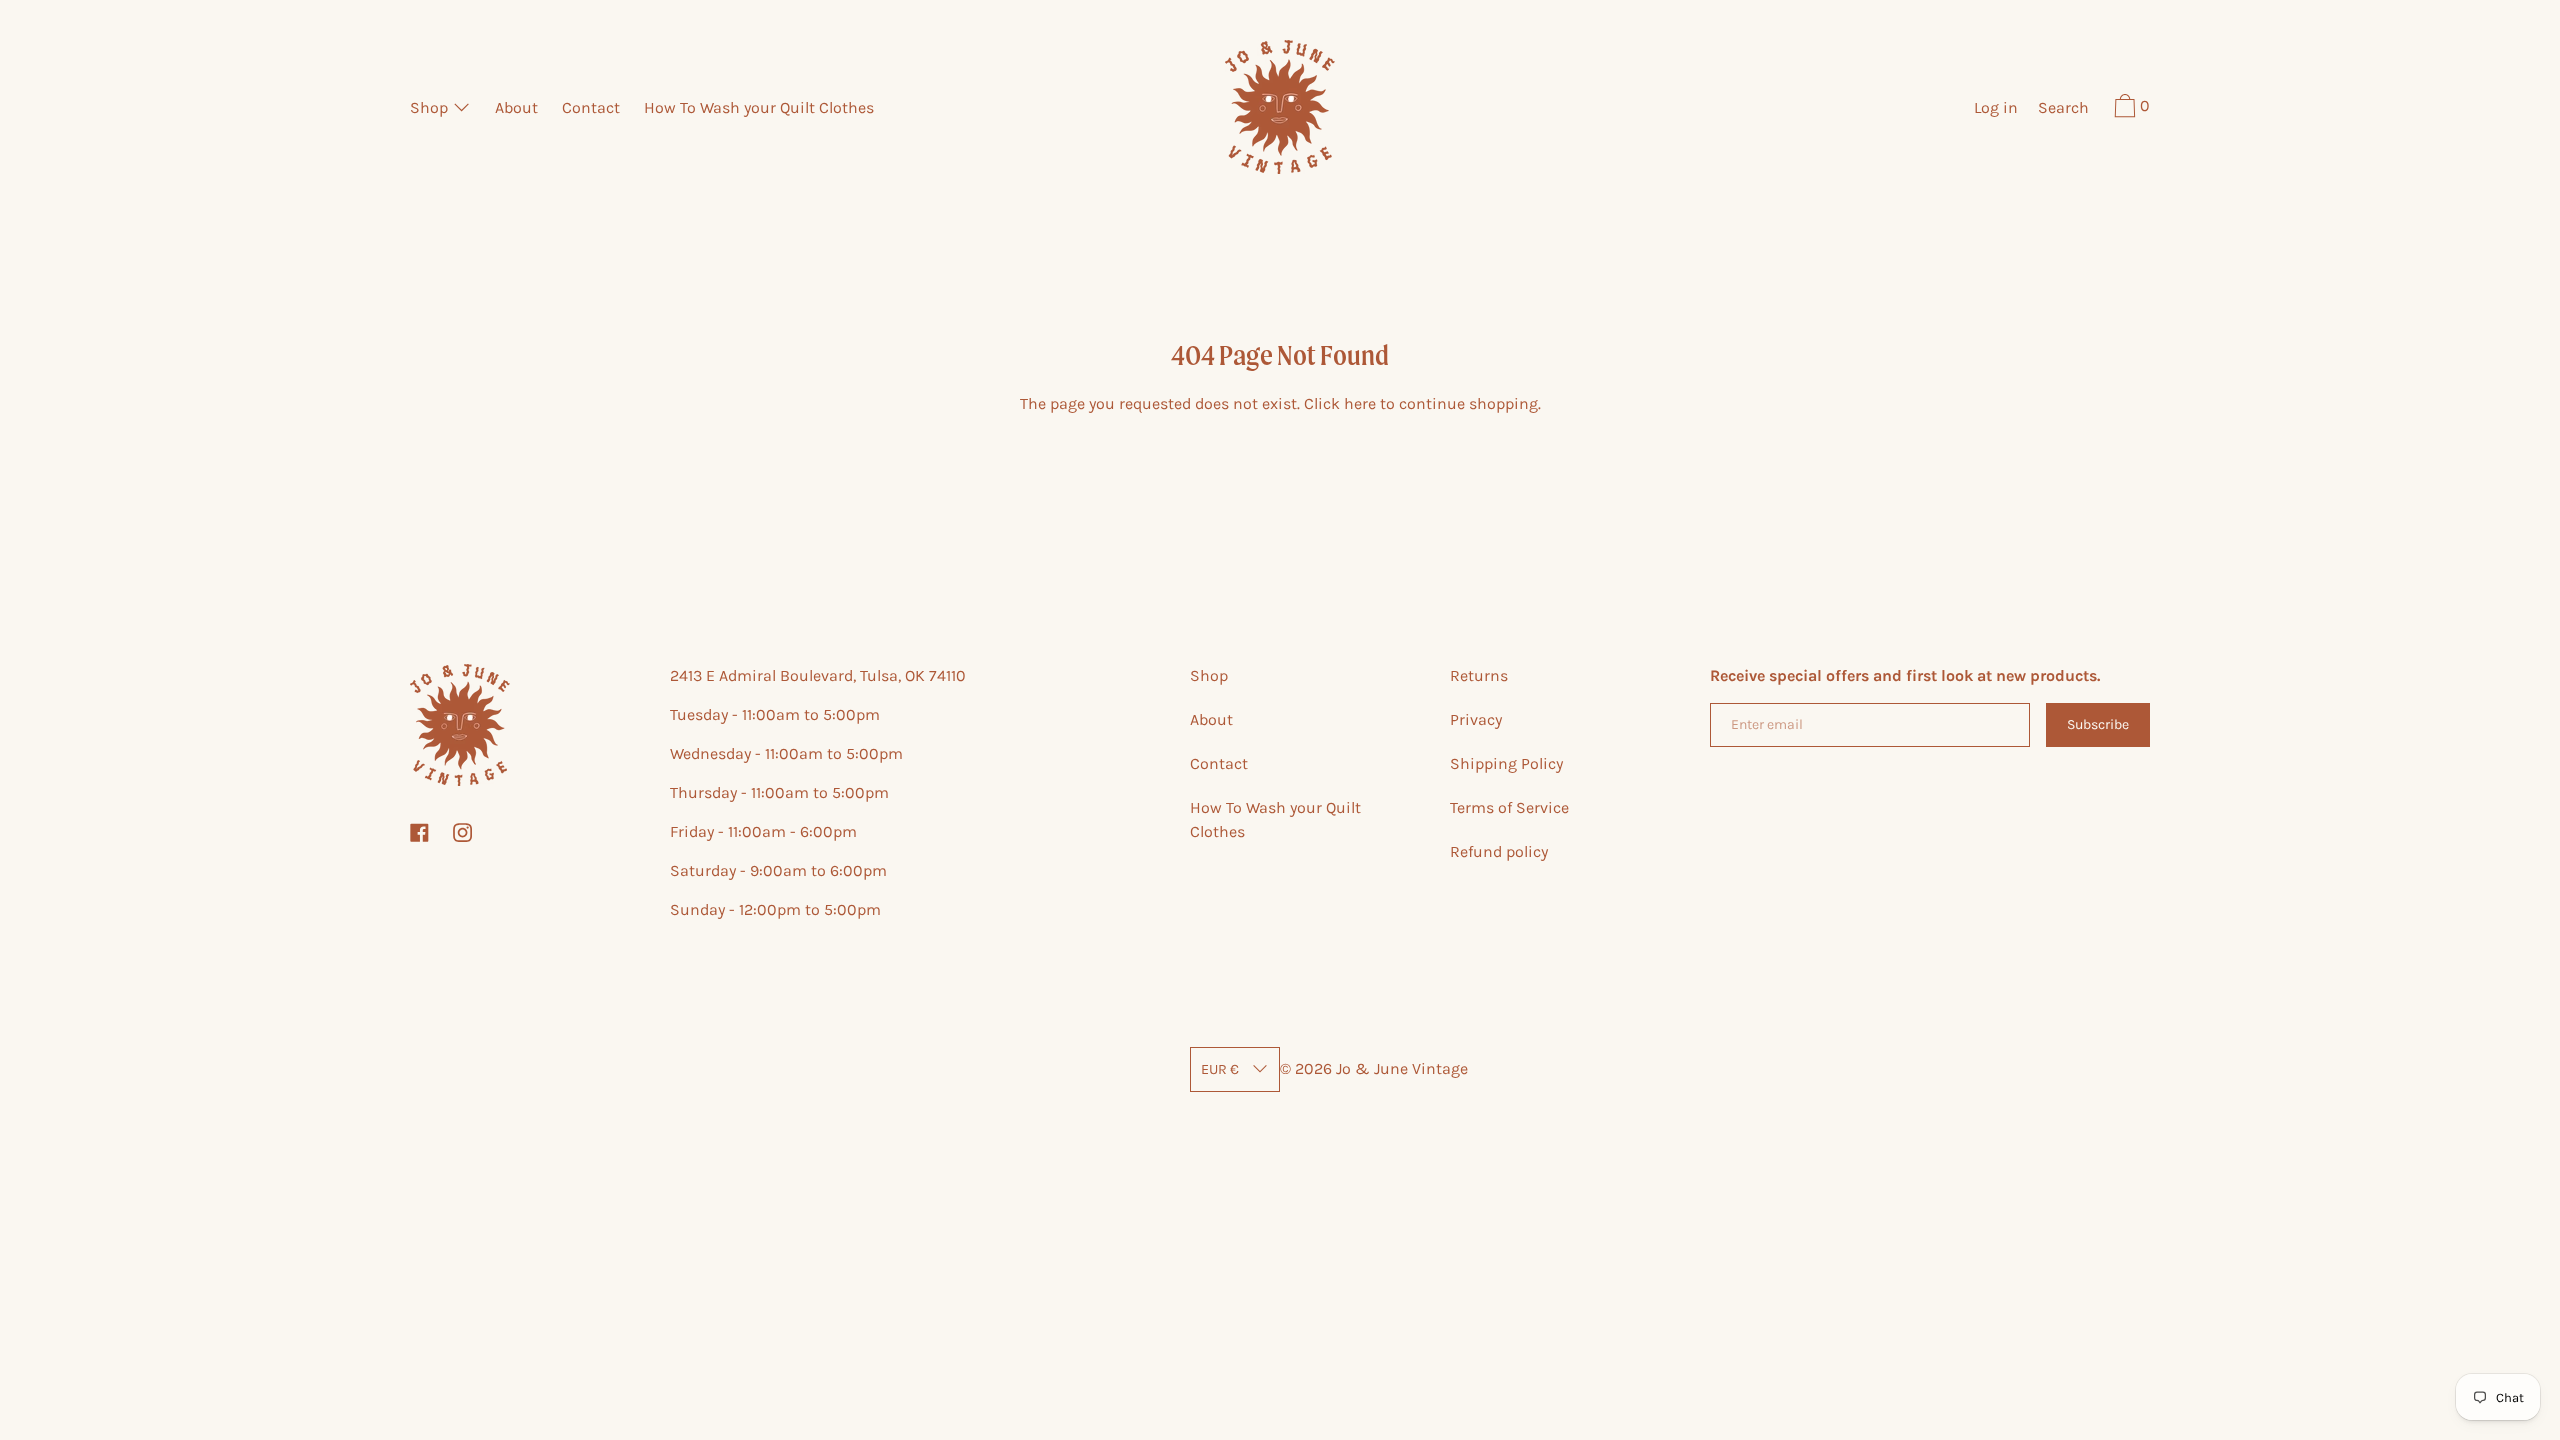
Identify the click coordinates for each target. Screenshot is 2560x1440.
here (1360, 403)
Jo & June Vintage (1402, 1068)
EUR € (1220, 1069)
